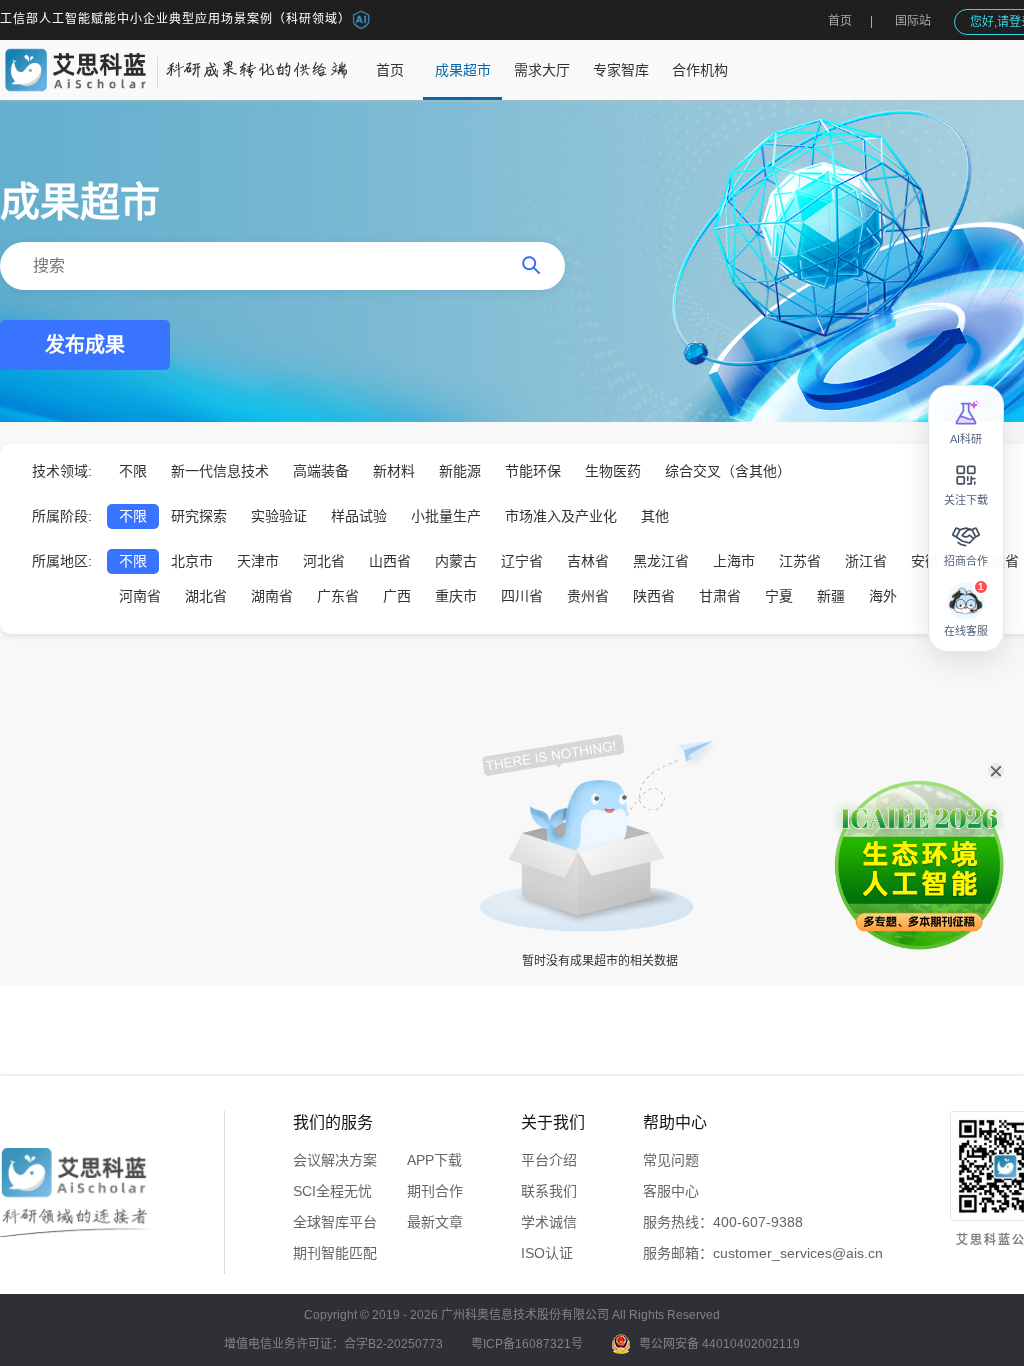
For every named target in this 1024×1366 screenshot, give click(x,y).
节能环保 (533, 471)
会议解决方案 (335, 1160)
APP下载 (434, 1160)
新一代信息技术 (220, 471)
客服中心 (671, 1191)
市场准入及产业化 (561, 516)
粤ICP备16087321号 (527, 1344)
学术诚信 (549, 1222)
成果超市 (463, 70)
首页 (840, 21)
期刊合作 (435, 1191)
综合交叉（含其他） (728, 471)
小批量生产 (446, 516)
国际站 (913, 21)
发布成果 (85, 345)
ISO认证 (547, 1253)
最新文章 (435, 1222)
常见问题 (671, 1160)
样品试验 (359, 516)
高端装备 (321, 471)
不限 (133, 471)
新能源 (460, 471)
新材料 (394, 471)
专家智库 (621, 70)
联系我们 (549, 1191)
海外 (883, 596)
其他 (655, 516)
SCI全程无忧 (332, 1191)
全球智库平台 (335, 1222)
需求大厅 (542, 70)
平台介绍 (549, 1160)
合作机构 (700, 70)
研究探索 (199, 516)
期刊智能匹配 (335, 1253)
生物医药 (613, 471)
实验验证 (279, 516)
